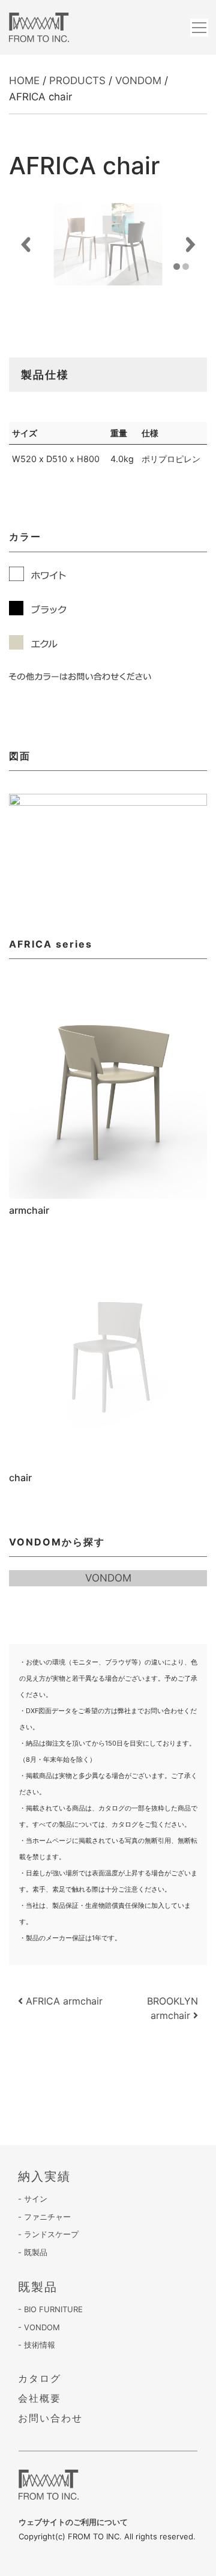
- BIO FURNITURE (50, 2309)
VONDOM (138, 81)
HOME (24, 81)
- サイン (33, 2199)
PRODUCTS (77, 81)
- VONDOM (39, 2327)
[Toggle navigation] (199, 28)
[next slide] (190, 244)
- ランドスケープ (48, 2234)
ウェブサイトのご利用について (73, 2522)
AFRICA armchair (63, 2001)
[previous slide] (25, 244)
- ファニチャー (44, 2217)
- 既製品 (33, 2252)
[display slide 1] (177, 266)
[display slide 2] (186, 266)
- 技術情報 (37, 2345)
